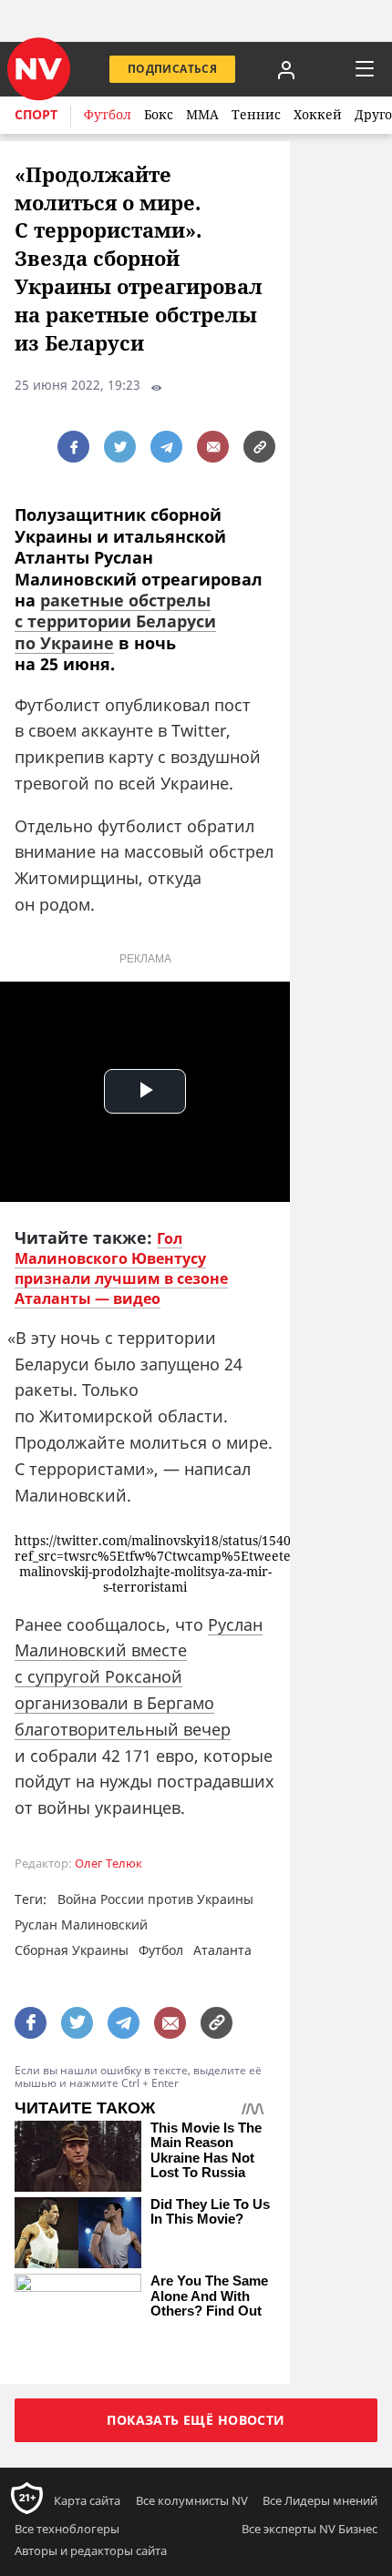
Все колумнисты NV (192, 2500)
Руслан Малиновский (81, 1924)
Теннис (256, 114)
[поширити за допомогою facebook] (73, 447)
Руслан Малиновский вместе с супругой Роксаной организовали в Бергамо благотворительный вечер (139, 1677)
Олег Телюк (108, 1863)
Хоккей (318, 114)
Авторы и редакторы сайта (91, 2551)
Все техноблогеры (67, 2529)
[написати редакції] (213, 447)
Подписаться (172, 69)
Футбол (108, 114)
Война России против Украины (155, 1899)
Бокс (159, 114)
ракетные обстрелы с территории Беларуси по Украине (115, 621)
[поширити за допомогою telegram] (166, 447)
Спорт (36, 114)
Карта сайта (87, 2500)
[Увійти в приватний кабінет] (286, 69)
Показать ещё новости (196, 2420)
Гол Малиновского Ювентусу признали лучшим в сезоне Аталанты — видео (121, 1268)
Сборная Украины (72, 1950)
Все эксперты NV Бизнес (309, 2529)
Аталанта (222, 1950)
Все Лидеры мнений (320, 2500)
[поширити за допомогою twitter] (120, 447)
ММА (202, 114)
